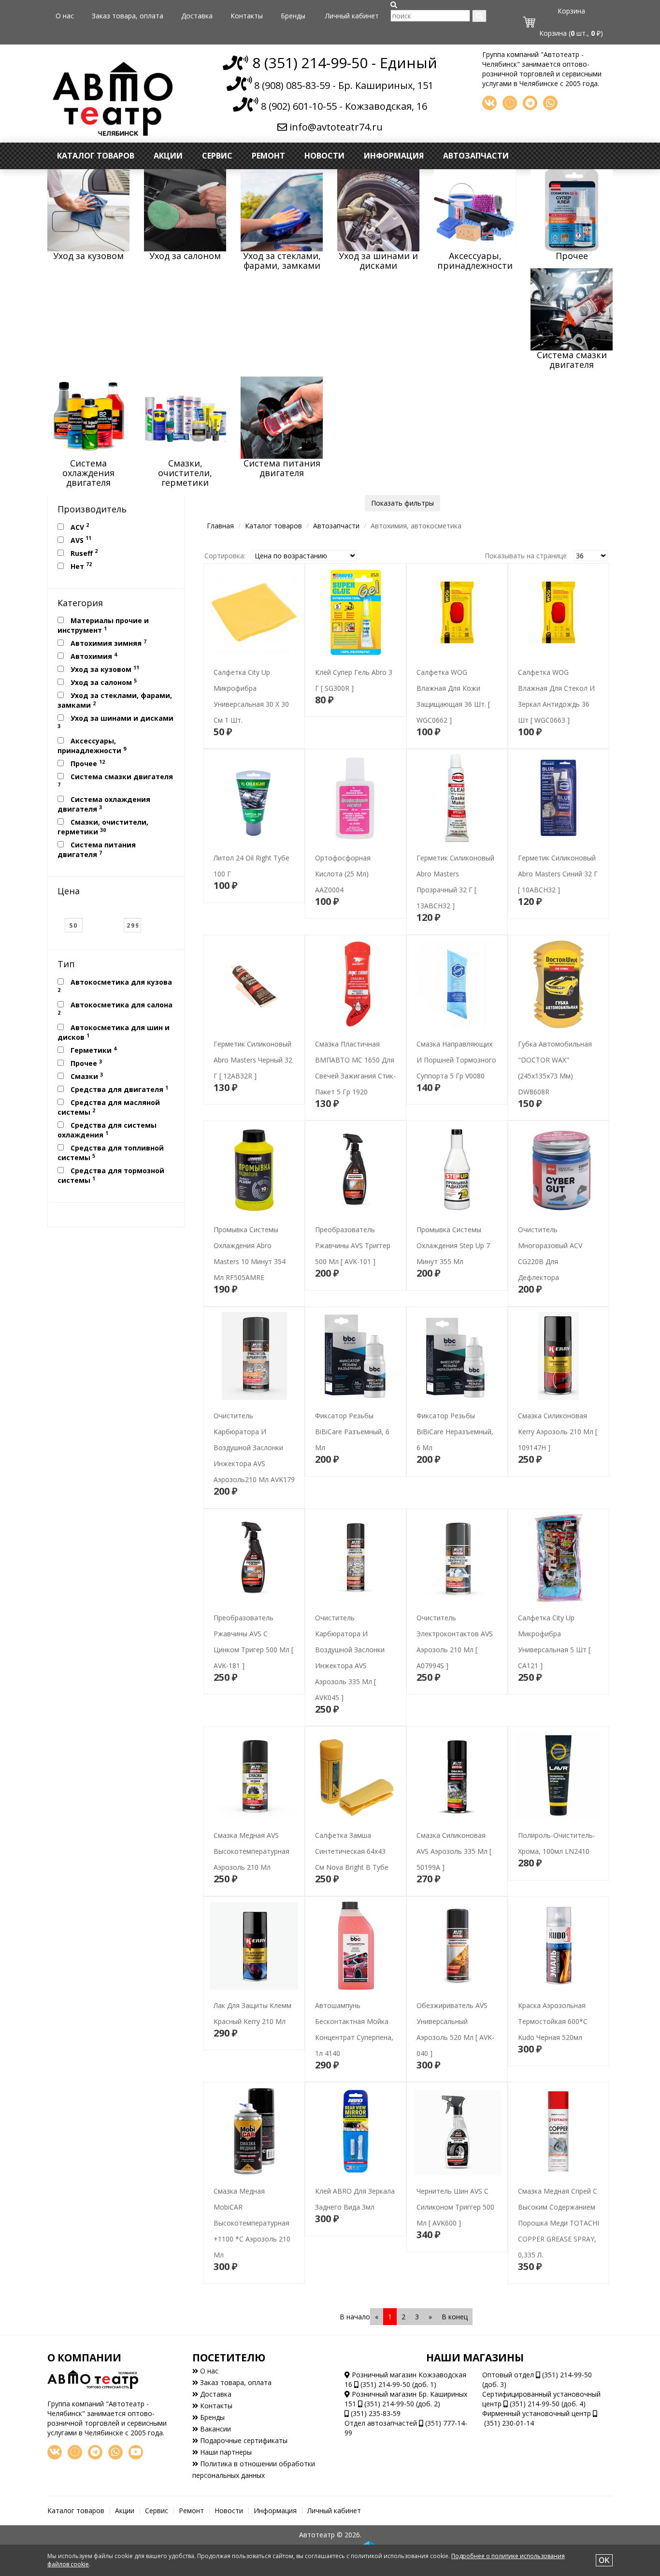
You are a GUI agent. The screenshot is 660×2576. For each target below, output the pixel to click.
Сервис (217, 156)
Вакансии (215, 2429)
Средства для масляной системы (109, 1107)
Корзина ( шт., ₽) (571, 33)
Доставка (197, 16)
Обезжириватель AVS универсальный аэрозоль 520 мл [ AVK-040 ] (454, 2016)
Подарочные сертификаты (243, 2440)
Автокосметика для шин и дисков (114, 1032)
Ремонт (268, 156)
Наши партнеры (225, 2452)
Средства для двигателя (118, 1089)
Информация (394, 156)
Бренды (293, 16)
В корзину (254, 733)
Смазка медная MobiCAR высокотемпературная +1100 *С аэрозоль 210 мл (253, 2217)
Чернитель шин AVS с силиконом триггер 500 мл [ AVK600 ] (457, 2185)
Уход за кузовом (104, 669)
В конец (455, 2317)
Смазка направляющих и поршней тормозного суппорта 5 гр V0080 (453, 1038)
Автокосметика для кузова (115, 985)
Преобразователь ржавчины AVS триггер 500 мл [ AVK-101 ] (355, 1224)
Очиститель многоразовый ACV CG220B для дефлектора (555, 1240)
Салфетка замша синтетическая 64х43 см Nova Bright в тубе (351, 1829)
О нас (65, 16)
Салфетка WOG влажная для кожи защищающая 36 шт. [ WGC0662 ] (457, 682)
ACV (79, 526)
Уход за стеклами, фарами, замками (115, 700)
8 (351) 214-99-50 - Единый (343, 63)
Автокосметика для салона (115, 1008)
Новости (324, 156)
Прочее (87, 763)
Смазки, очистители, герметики (103, 827)
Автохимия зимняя (108, 643)
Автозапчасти (476, 156)
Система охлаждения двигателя (104, 804)
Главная (220, 526)
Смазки (86, 1076)
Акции (168, 156)
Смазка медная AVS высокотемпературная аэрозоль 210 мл (247, 1829)
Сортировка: (225, 556)
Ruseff (83, 553)
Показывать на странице (526, 556)
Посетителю (229, 2358)
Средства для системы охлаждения (107, 1130)
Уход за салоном (103, 682)
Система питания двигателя (97, 850)
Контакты (247, 16)
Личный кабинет (352, 16)
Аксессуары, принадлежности (92, 746)
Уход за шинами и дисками (115, 721)
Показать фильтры (402, 503)
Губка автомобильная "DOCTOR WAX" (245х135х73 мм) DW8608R (557, 1054)
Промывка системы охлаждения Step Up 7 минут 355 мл (448, 1224)
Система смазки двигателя (115, 780)
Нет (80, 566)
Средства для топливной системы (111, 1153)
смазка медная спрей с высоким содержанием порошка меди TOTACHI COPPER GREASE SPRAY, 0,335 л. (554, 2201)
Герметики (93, 1050)
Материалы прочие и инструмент (103, 625)
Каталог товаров (96, 156)
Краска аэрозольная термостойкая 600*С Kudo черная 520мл (557, 2000)
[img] (394, 5)
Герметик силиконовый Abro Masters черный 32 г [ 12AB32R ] (253, 1038)
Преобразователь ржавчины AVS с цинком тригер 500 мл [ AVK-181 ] (251, 1628)
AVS (80, 539)
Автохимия (93, 656)
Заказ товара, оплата (128, 16)
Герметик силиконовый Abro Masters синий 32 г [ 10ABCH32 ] (555, 852)
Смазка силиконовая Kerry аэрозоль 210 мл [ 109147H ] (559, 1410)
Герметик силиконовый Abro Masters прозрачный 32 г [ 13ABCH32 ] (454, 868)
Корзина (571, 11)
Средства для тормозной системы (111, 1175)
